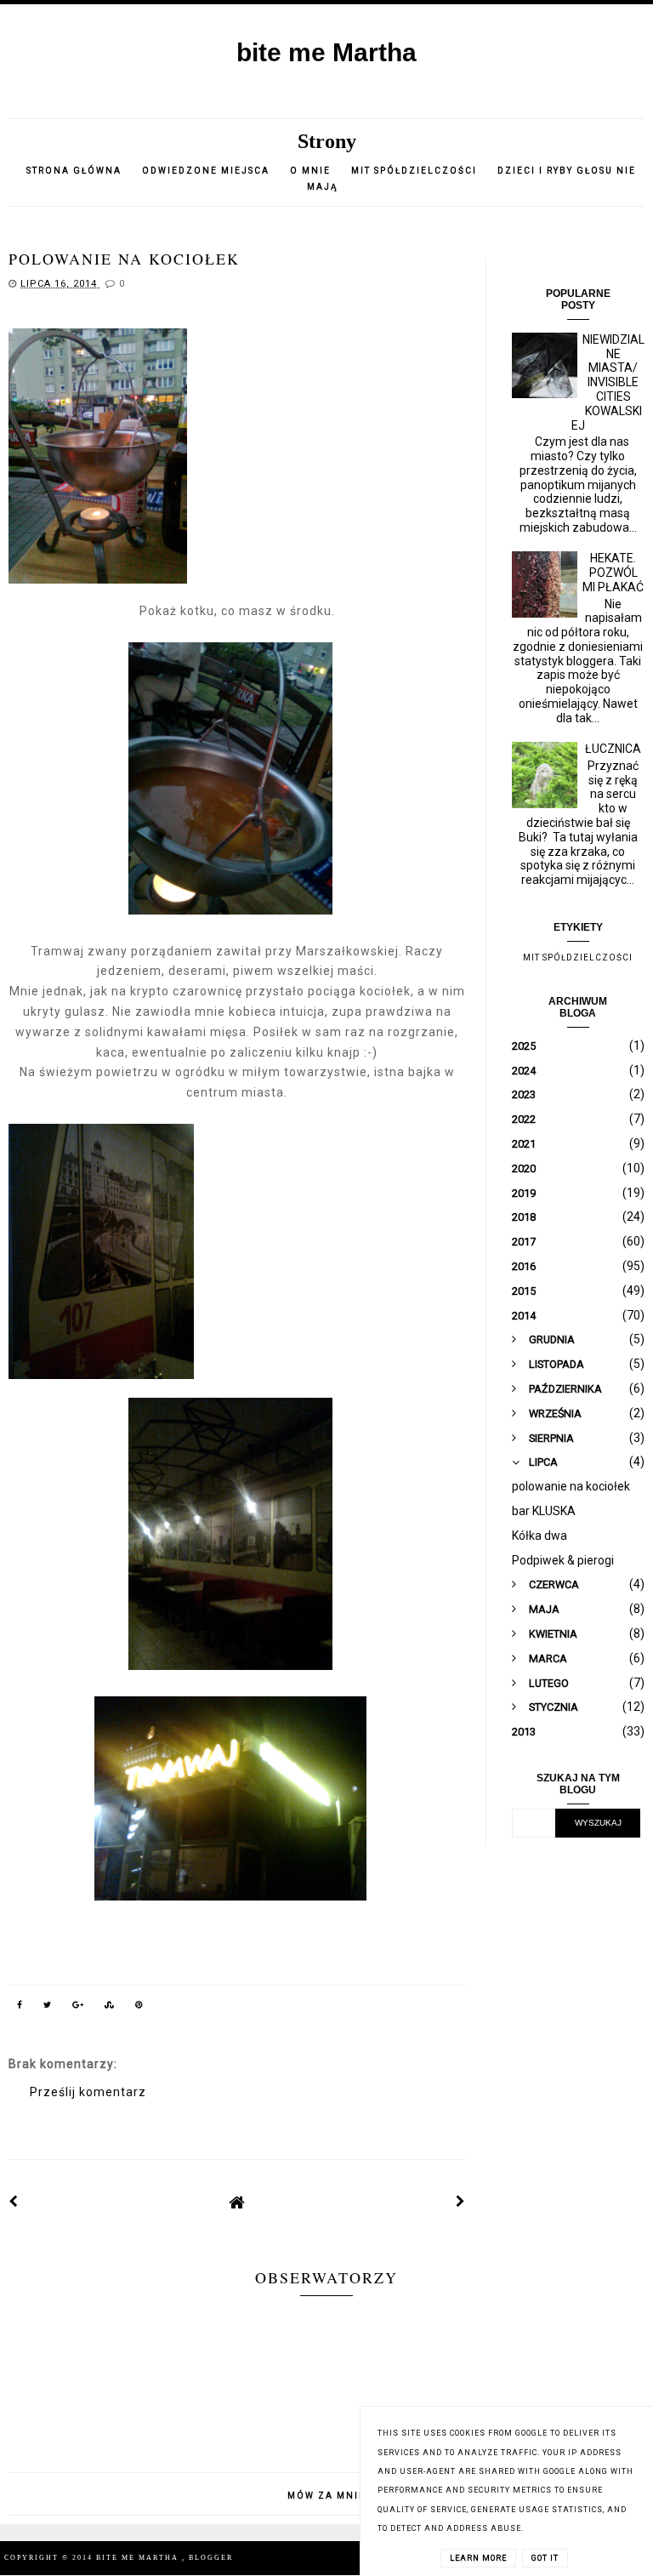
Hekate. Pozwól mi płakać (613, 573)
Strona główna (74, 171)
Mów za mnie (326, 2496)
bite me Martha (326, 52)
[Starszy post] (461, 2202)
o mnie (312, 171)
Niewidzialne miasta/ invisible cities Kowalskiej (608, 382)
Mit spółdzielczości (414, 171)
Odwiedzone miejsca (206, 171)
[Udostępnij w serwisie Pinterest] (139, 2008)
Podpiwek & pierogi (563, 1560)
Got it (545, 2558)
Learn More (478, 2558)
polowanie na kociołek (571, 1486)
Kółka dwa (539, 1536)
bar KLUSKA (544, 1511)
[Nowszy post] (14, 2202)
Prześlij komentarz (88, 2092)
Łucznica (613, 749)
